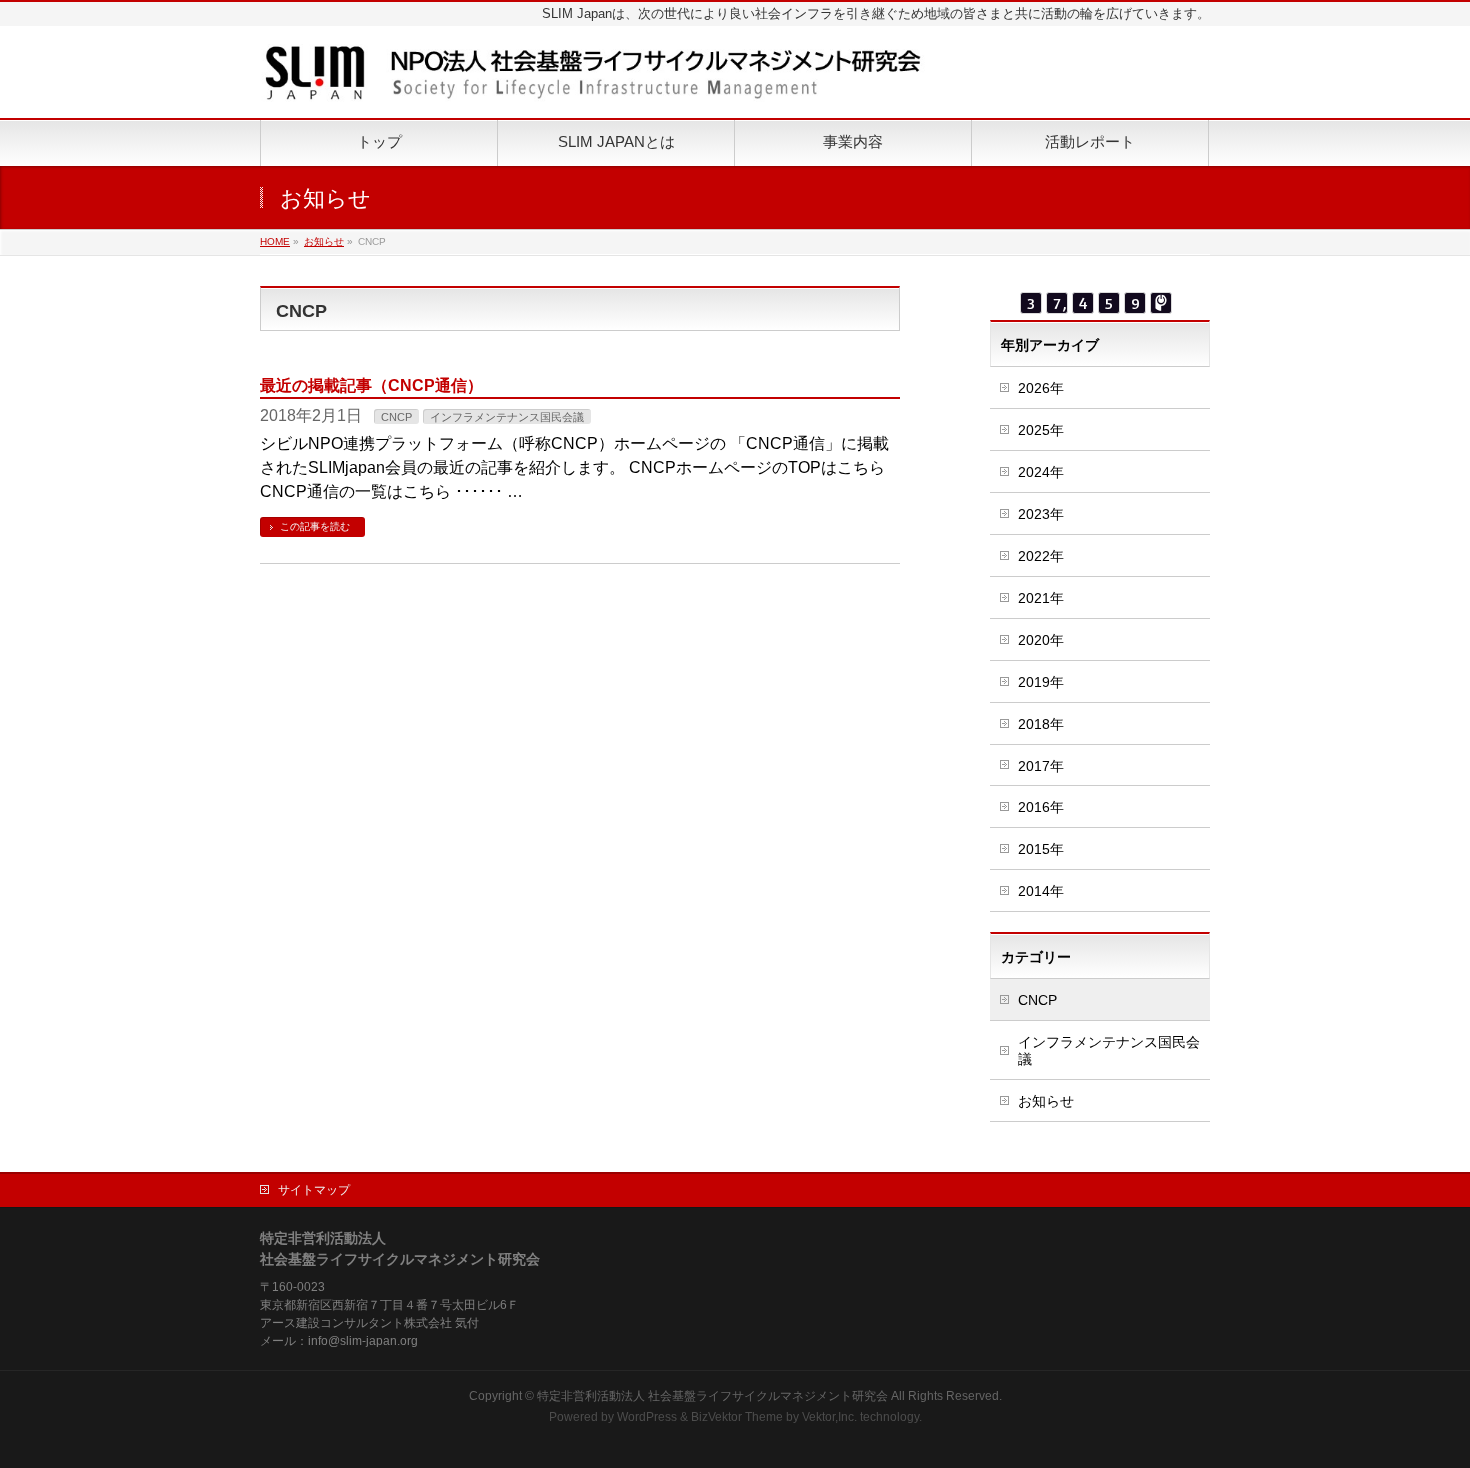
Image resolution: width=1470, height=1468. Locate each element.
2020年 (1041, 640)
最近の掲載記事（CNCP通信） (371, 385)
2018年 (1041, 724)
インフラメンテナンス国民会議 (507, 417)
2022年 (1041, 556)
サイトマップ (314, 1190)
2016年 (1041, 807)
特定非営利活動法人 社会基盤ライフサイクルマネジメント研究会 (712, 1396)
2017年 (1041, 766)
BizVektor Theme (737, 1417)
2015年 (1041, 849)
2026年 (1041, 388)
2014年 (1041, 891)
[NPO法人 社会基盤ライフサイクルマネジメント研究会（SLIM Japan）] (593, 80)
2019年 (1041, 682)
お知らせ (1046, 1101)
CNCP (396, 417)
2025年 (1041, 430)
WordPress (647, 1417)
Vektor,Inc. (829, 1417)
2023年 (1041, 514)
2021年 (1041, 598)
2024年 (1041, 472)
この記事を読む (315, 526)
